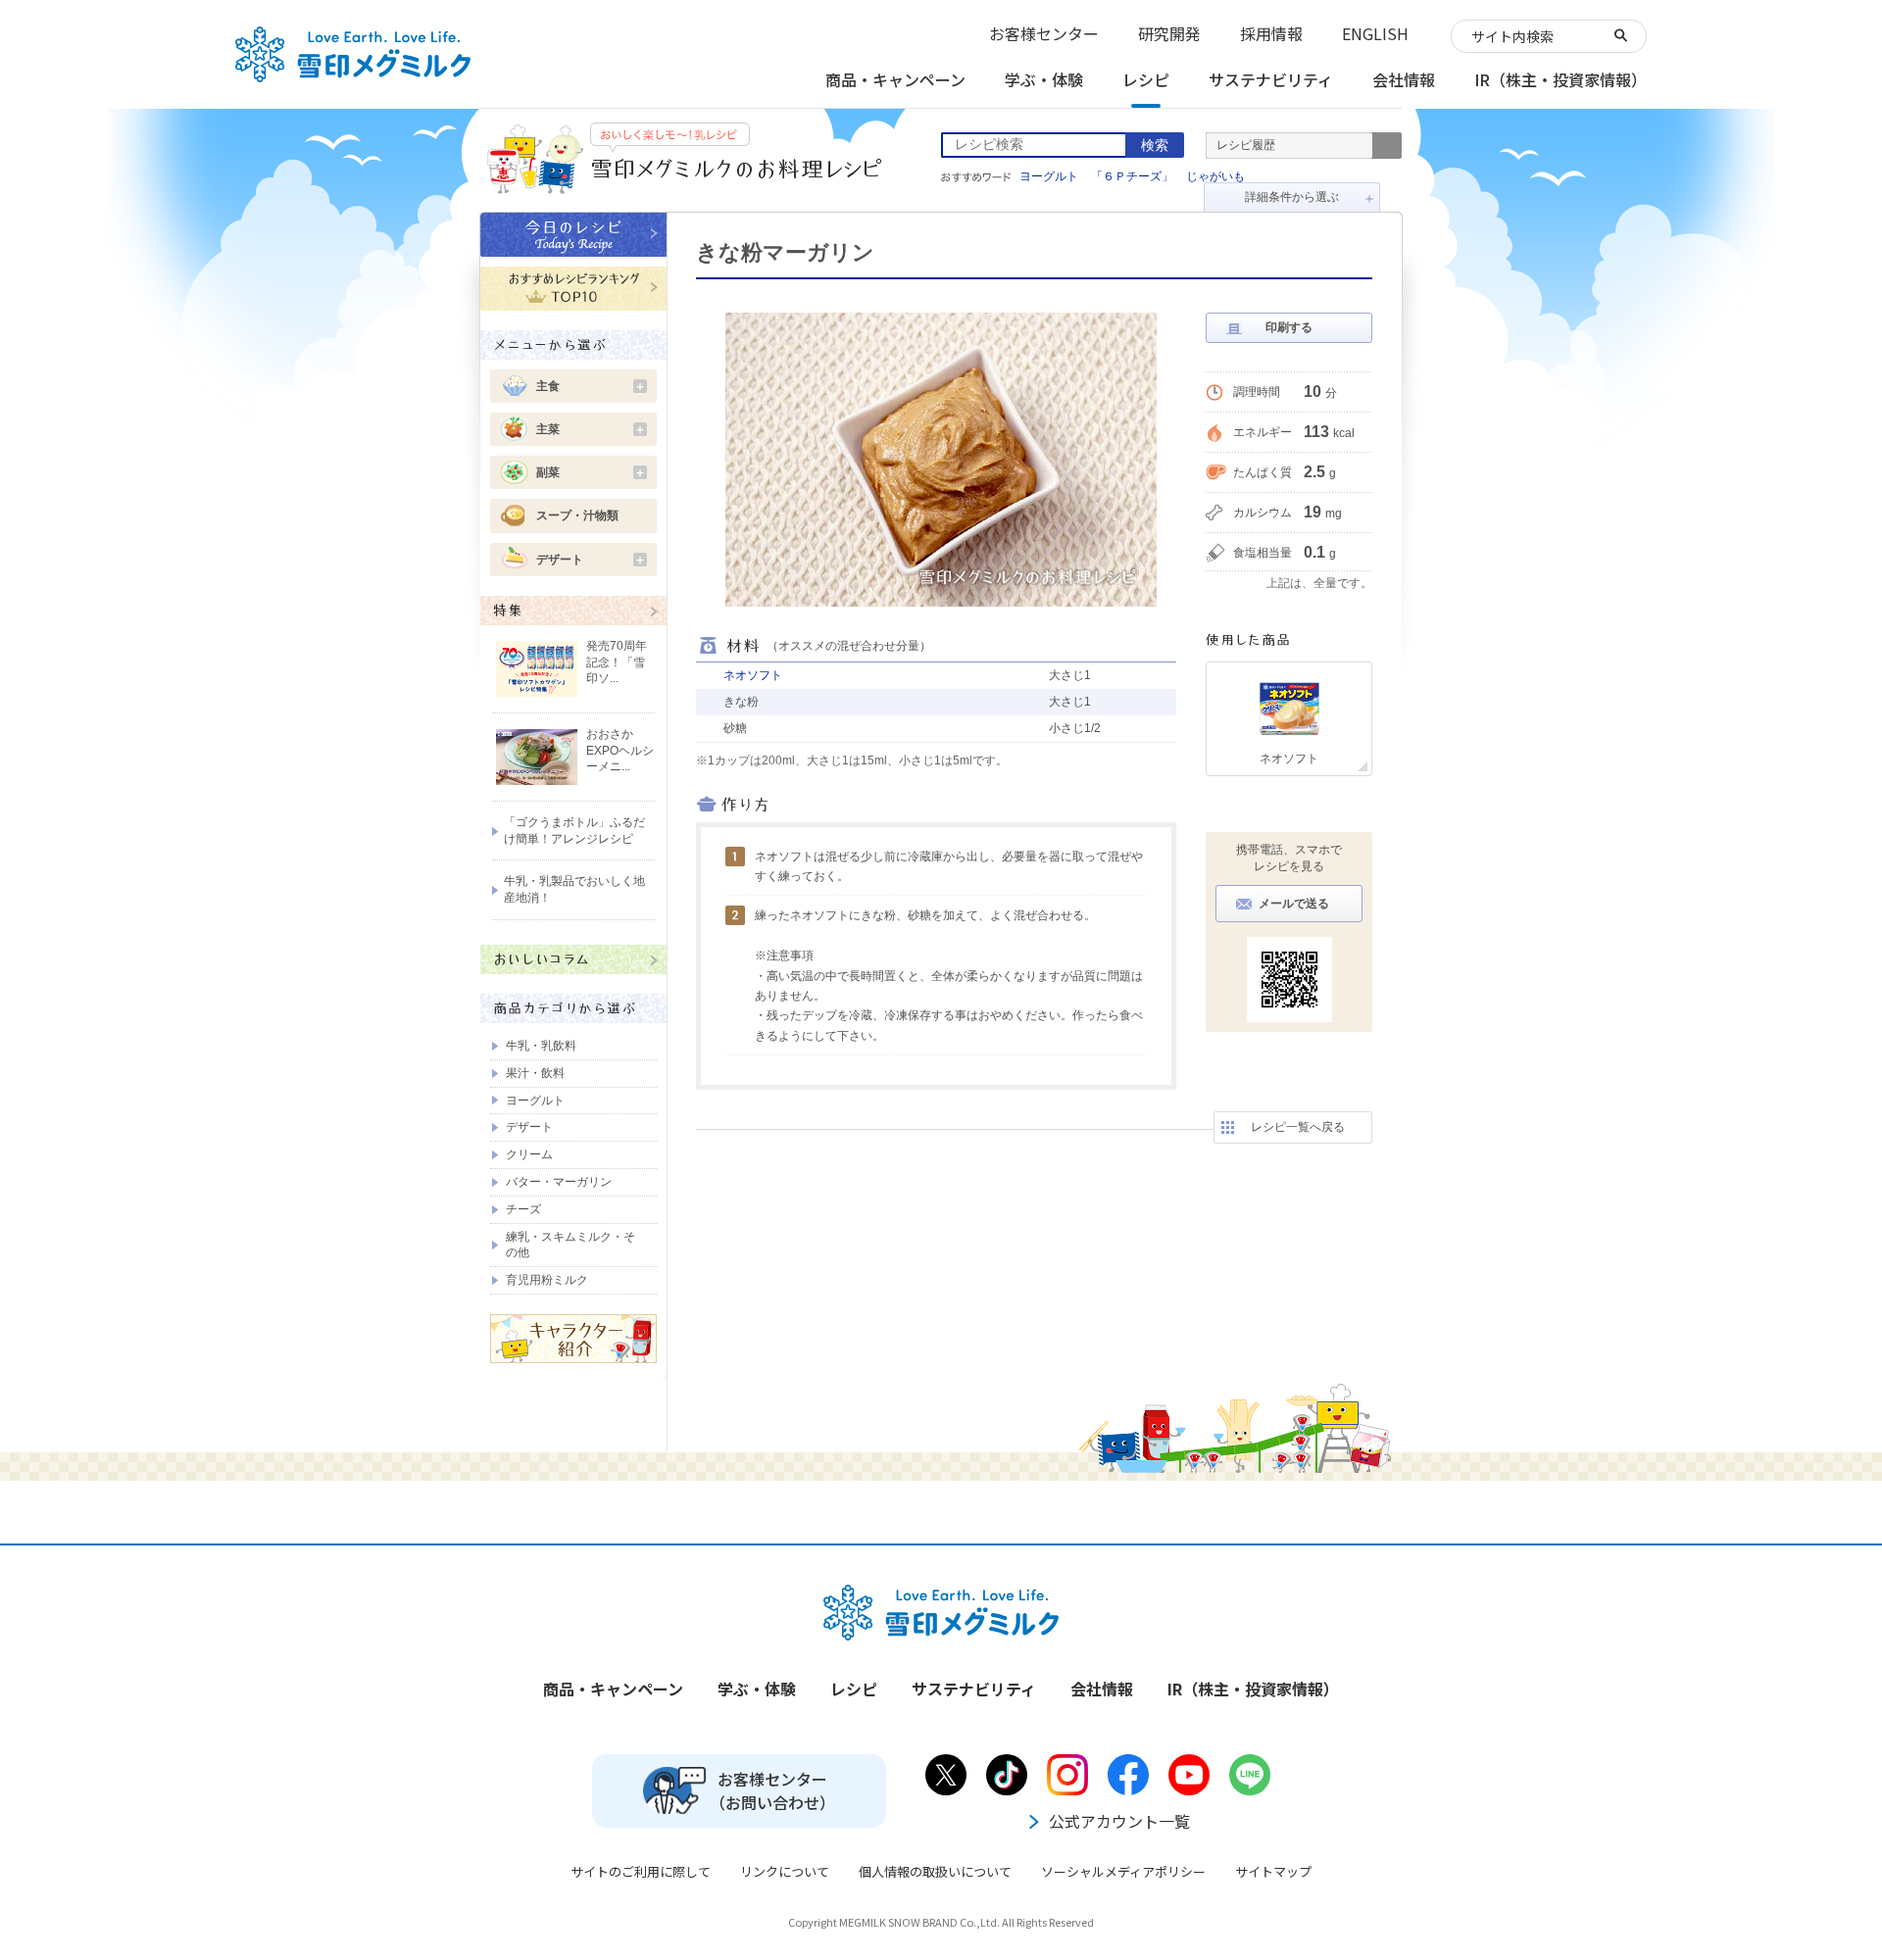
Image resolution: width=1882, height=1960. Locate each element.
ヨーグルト (1049, 176)
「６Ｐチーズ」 (1132, 176)
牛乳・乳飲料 (541, 1046)
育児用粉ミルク (547, 1280)
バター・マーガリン (559, 1182)
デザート (591, 560)
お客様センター (1044, 33)
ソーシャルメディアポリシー (1123, 1871)
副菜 (591, 472)
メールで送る (1294, 904)
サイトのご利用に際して (641, 1871)
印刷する (1289, 327)
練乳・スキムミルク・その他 (570, 1245)
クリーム (529, 1154)
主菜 (591, 429)
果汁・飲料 (535, 1073)
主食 (591, 386)
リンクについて (785, 1871)
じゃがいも (1215, 176)
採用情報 (1271, 33)
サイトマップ (1273, 1871)
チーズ (523, 1209)
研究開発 (1169, 33)
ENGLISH (1375, 33)
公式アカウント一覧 (1119, 1821)
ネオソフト (753, 675)
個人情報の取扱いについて (935, 1871)
